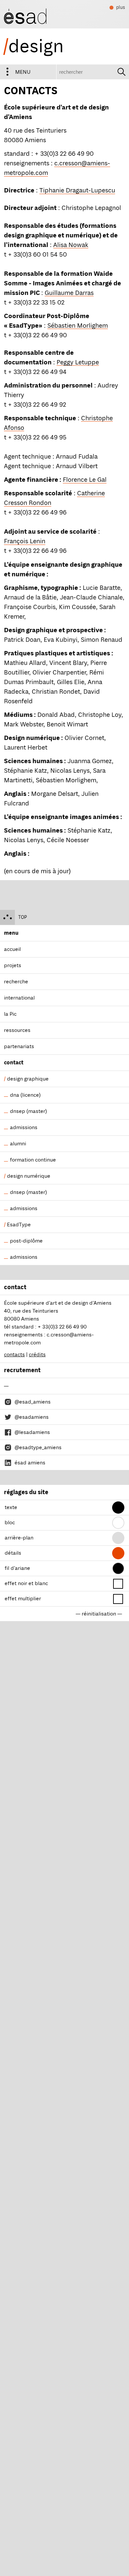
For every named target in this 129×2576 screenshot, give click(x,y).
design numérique (29, 1176)
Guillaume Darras (69, 293)
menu (23, 72)
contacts (14, 1355)
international (19, 998)
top (22, 917)
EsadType (19, 1225)
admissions (24, 1127)
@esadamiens (32, 1417)
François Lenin (25, 541)
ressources (17, 1030)
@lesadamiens (32, 1432)
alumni (18, 1144)
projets (13, 965)
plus (117, 8)
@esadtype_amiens (38, 1448)
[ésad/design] (25, 14)
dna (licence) (25, 1095)
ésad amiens (30, 1463)
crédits (37, 1355)
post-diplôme (26, 1241)
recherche (16, 982)
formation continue (33, 1160)
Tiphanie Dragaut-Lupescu (77, 190)
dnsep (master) (28, 1111)
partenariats (19, 1046)
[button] (118, 1508)
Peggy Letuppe (78, 362)
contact (14, 1063)
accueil (12, 949)
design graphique (28, 1079)
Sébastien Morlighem (78, 326)
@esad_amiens (33, 1402)
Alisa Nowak (71, 245)
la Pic (10, 1014)
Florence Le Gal (85, 480)
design (33, 46)
